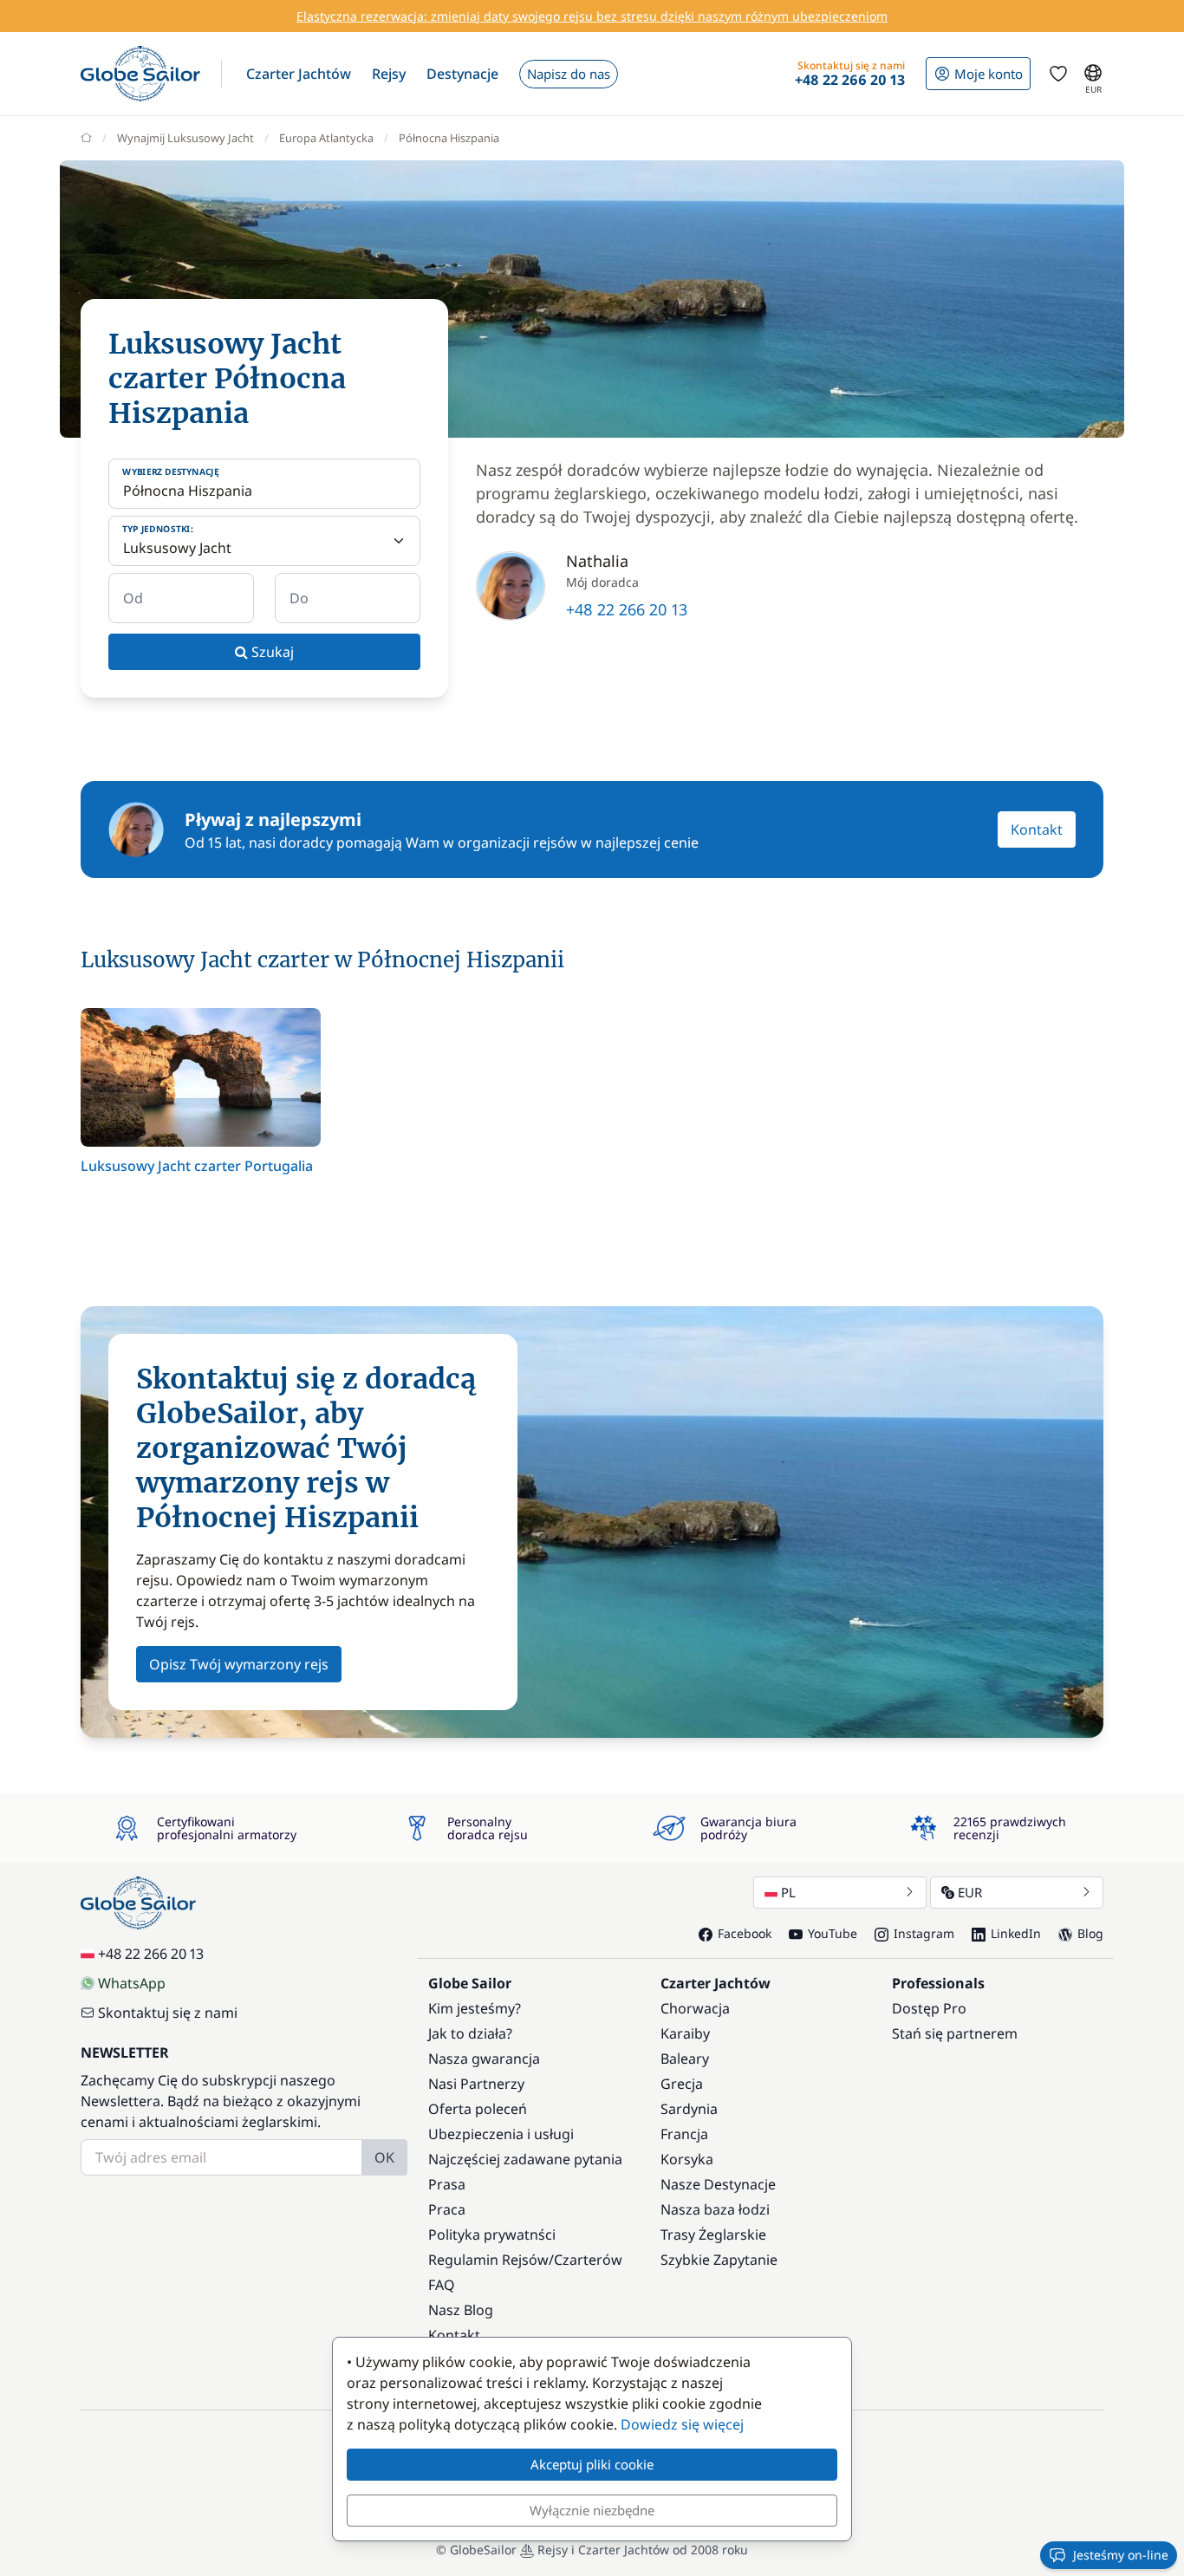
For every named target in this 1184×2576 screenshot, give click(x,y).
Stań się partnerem (955, 2033)
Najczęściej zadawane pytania (525, 2159)
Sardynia (689, 2109)
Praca (447, 2209)
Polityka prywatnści (492, 2234)
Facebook (745, 1933)
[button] (299, 74)
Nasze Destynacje (718, 2184)
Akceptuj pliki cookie (592, 2464)
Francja (684, 2134)
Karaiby (685, 2033)
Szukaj (271, 652)
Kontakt (1037, 829)
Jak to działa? (470, 2033)
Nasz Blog (461, 2310)
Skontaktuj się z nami (168, 2013)
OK (384, 2157)
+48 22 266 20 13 (627, 609)
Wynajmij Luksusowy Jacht (185, 138)
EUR (970, 1892)
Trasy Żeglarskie (713, 2234)
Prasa (447, 2184)
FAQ (442, 2285)
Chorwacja (695, 2008)
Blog (1090, 1933)
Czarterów (588, 2260)
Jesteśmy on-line (1121, 2555)
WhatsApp (132, 1983)
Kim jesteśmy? (475, 2008)
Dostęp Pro (929, 2008)
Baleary (685, 2059)
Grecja (682, 2084)
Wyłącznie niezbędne (592, 2510)
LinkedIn (1016, 1933)
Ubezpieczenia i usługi (501, 2134)
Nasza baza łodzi (715, 2209)
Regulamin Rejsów (488, 2260)
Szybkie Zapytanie (719, 2260)
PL (788, 1892)
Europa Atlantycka (326, 138)
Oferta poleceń (478, 2109)
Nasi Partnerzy (476, 2084)
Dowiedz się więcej (682, 2424)
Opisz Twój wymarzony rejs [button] (239, 1664)
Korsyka (687, 2159)
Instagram (924, 1933)
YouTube (833, 1933)
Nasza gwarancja (484, 2059)
